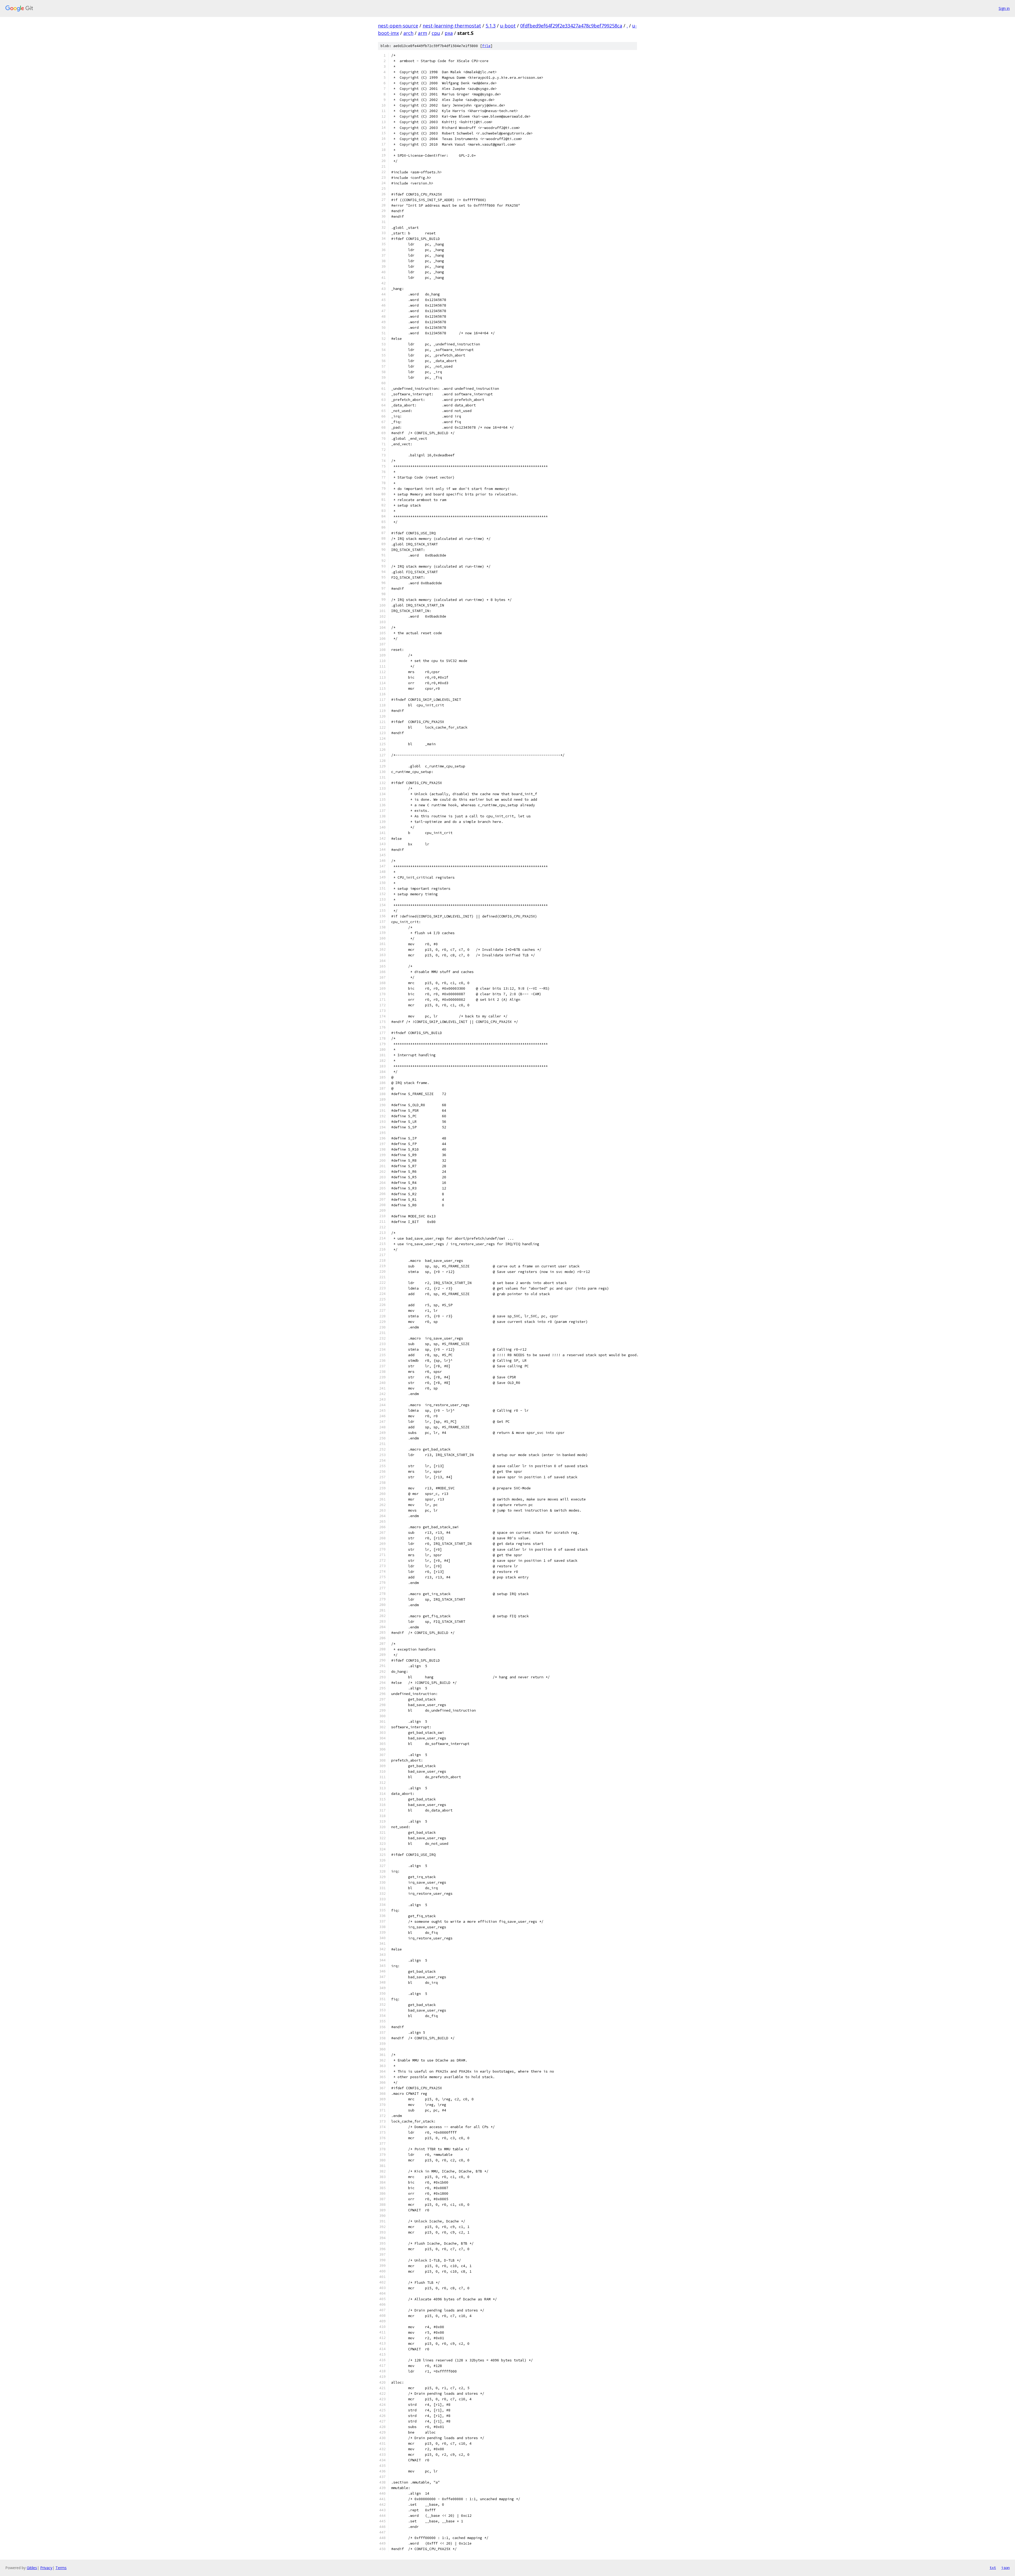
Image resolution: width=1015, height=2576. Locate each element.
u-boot (508, 26)
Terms (61, 2568)
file (486, 46)
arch (408, 33)
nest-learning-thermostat (452, 26)
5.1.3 (491, 26)
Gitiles (32, 2568)
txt (993, 2568)
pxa (449, 33)
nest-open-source (398, 26)
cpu (436, 33)
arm (423, 33)
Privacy (46, 2568)
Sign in (1004, 8)
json (1005, 2568)
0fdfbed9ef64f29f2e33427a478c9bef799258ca (571, 26)
